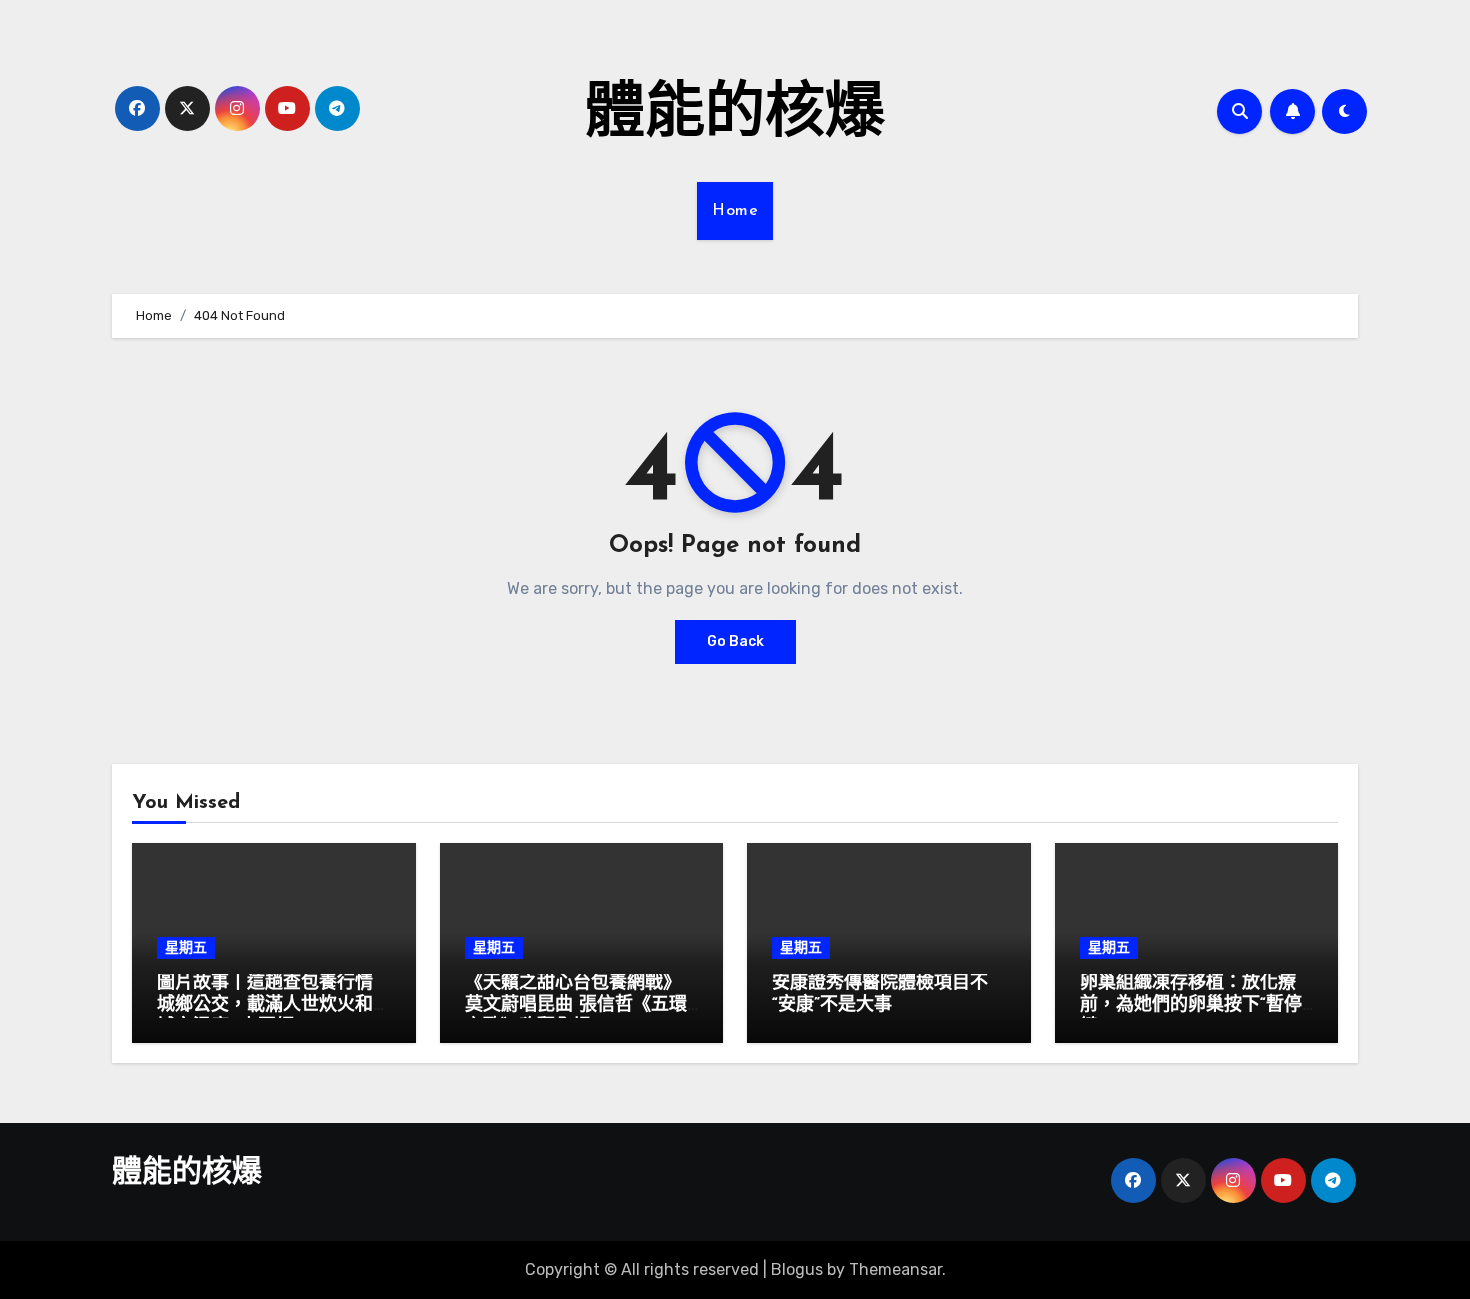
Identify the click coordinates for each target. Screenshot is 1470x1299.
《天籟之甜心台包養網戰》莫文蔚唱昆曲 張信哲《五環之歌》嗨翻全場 (576, 1005)
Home (735, 211)
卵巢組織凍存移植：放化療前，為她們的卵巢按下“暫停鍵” (1191, 1005)
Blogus (797, 1269)
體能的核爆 (735, 116)
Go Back (735, 641)
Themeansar (895, 1269)
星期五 (186, 947)
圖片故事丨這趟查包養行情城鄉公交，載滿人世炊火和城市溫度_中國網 (265, 1005)
